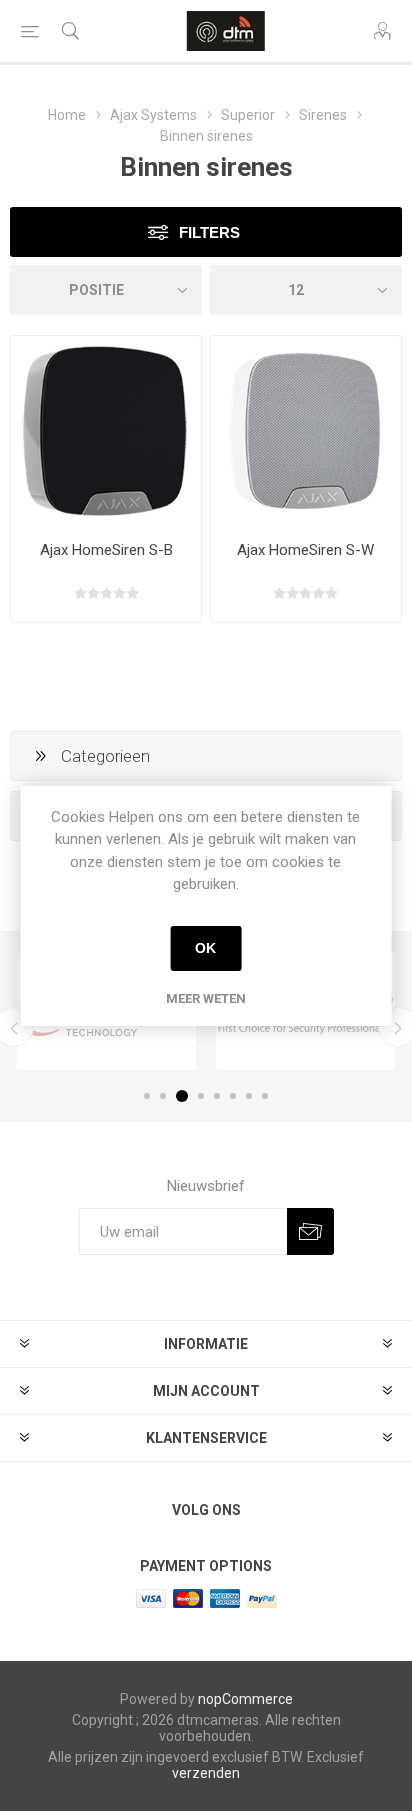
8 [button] (265, 1096)
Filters (209, 232)
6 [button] (233, 1096)
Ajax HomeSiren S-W (305, 550)
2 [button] (163, 1096)
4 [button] (201, 1096)
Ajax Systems (153, 115)
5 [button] (217, 1096)
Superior (248, 115)
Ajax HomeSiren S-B (106, 550)
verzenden (206, 1773)
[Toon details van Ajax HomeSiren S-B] (106, 431)
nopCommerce (245, 1699)
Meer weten (206, 998)
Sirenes (323, 115)
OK (205, 948)
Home (67, 115)
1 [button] (147, 1096)
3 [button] (182, 1096)
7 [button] (249, 1096)
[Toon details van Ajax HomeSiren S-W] (306, 431)
